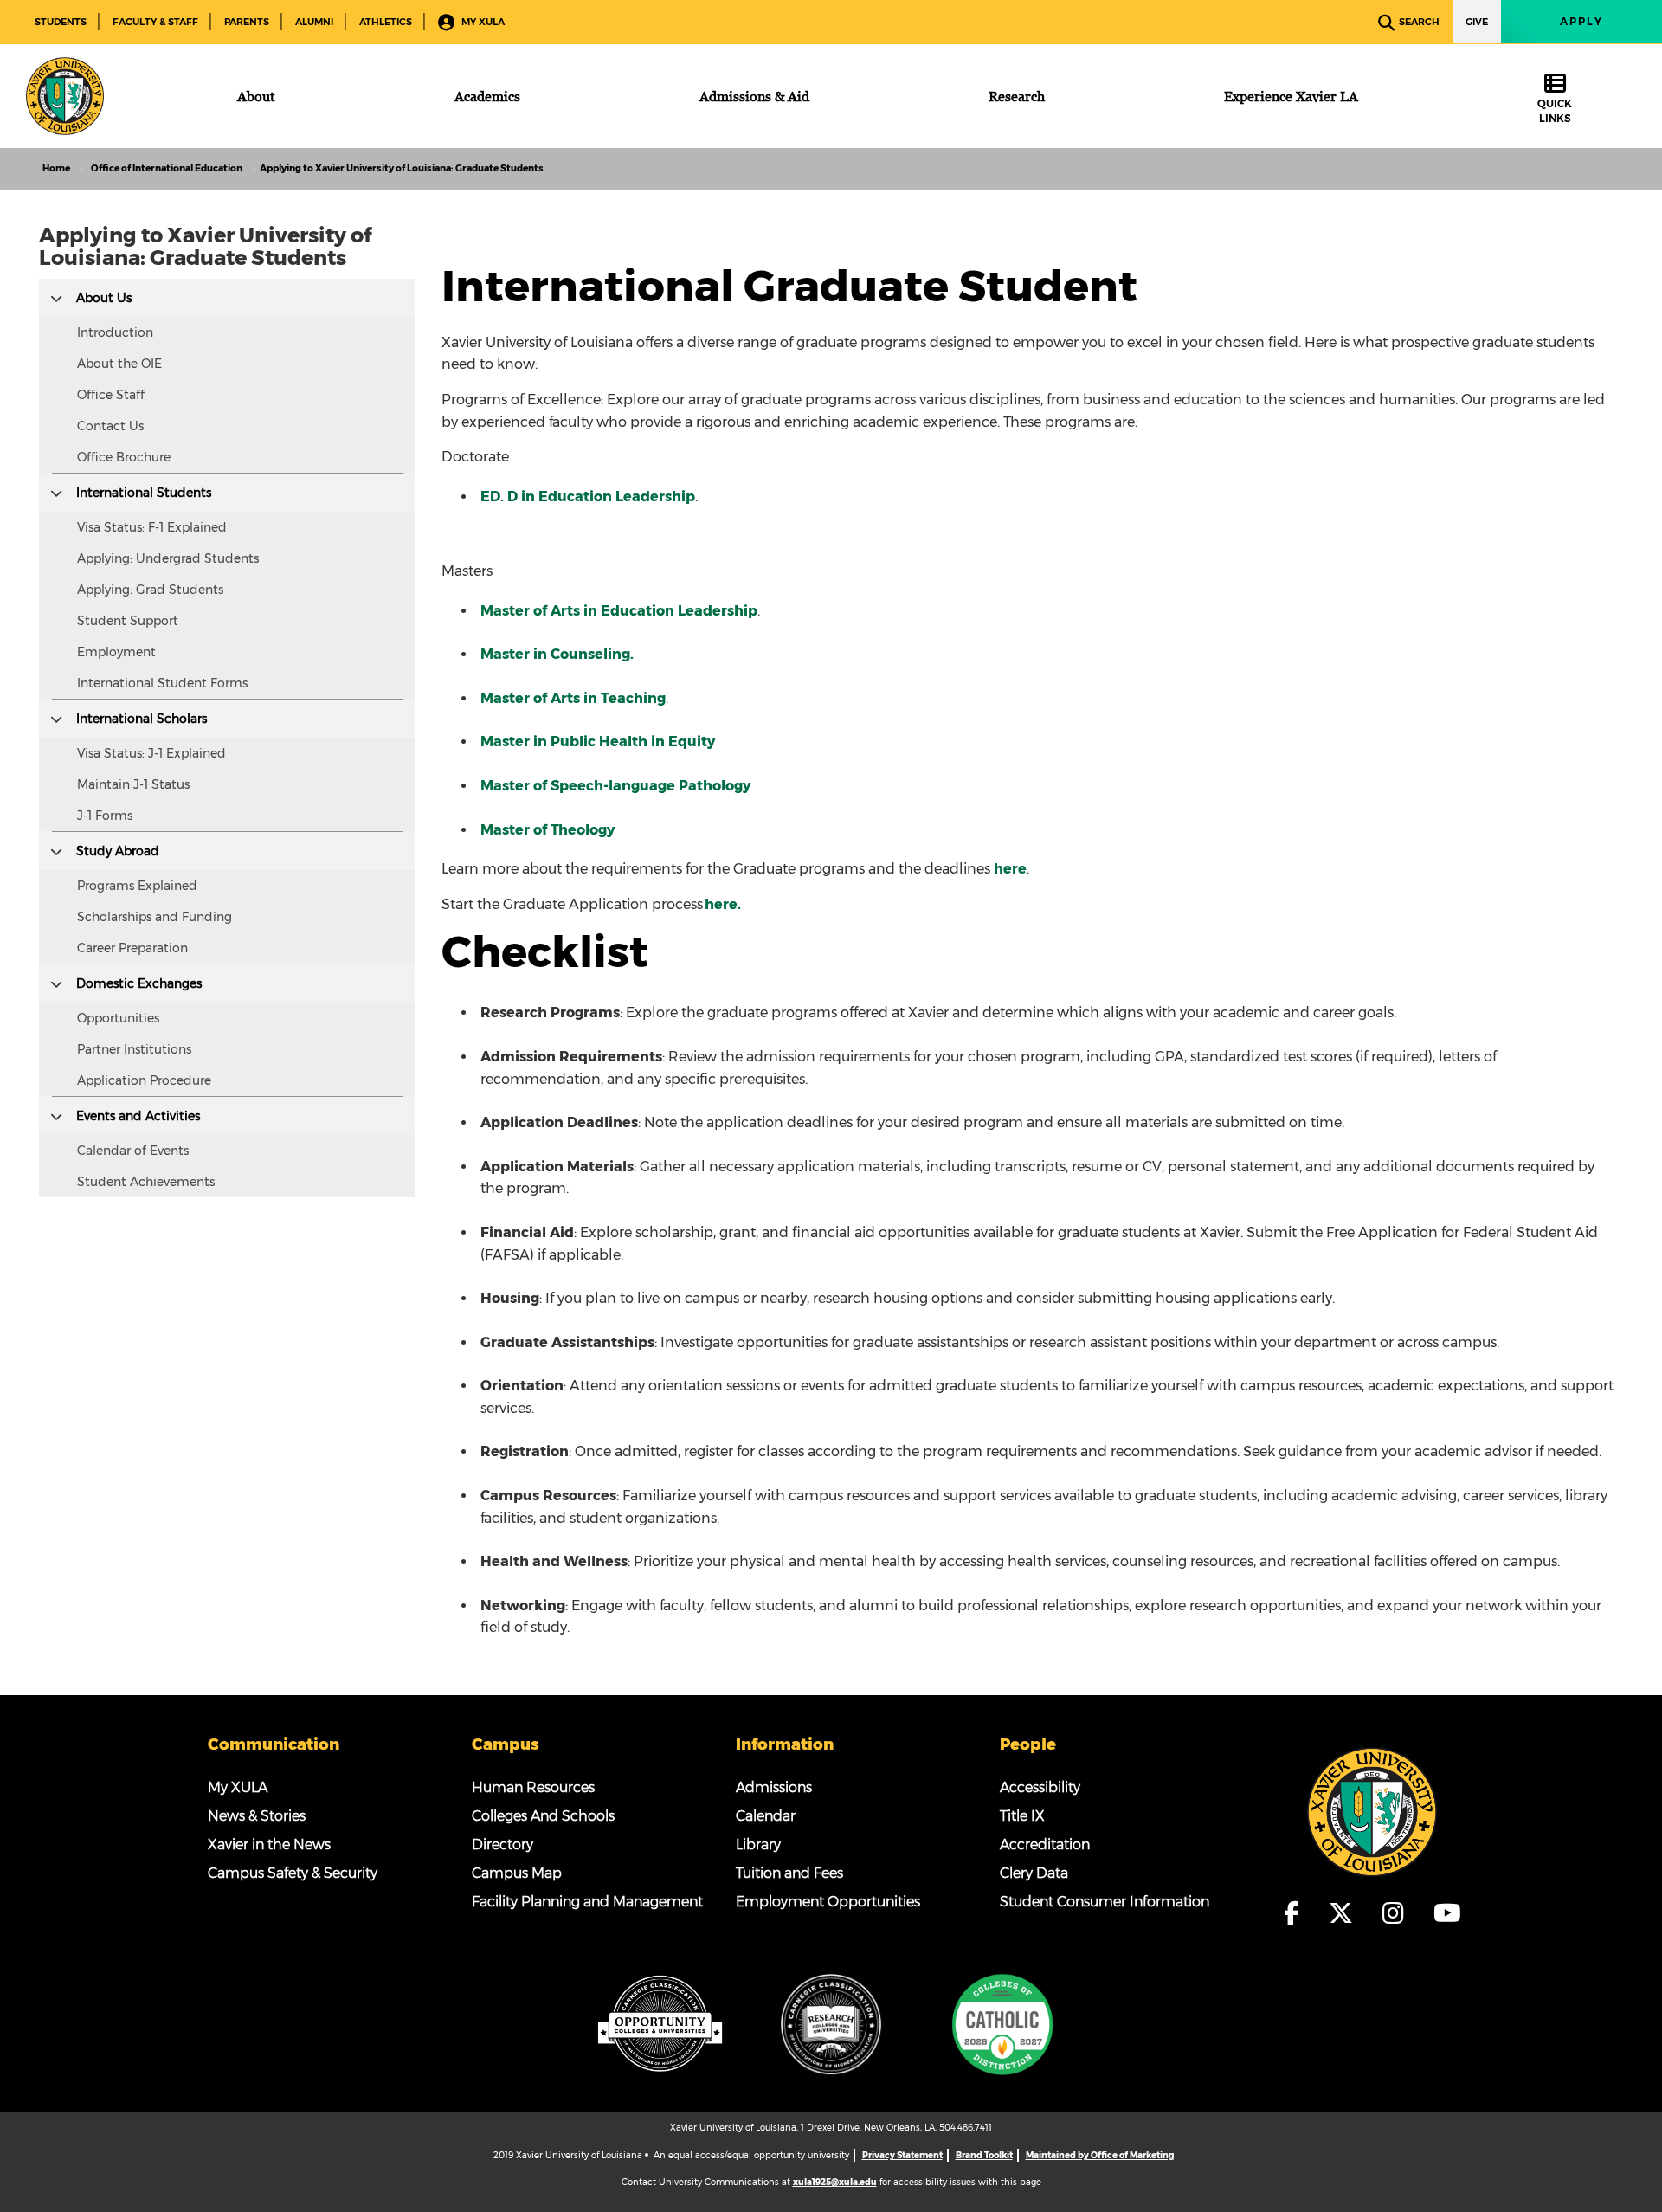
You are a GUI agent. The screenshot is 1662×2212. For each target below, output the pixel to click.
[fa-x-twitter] (1346, 1913)
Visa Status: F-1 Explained (152, 527)
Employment (116, 652)
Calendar (766, 1816)
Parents (247, 22)
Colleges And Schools (543, 1816)
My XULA (482, 22)
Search (1419, 22)
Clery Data (1034, 1873)
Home (56, 168)
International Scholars (142, 719)
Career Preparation (132, 948)
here (1010, 869)
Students (61, 22)
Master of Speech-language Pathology (615, 786)
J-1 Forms (105, 816)
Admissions (774, 1787)
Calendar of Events (133, 1151)
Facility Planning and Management (587, 1902)
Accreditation (1045, 1844)
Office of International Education (167, 168)
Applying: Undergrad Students (168, 558)
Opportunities (118, 1018)
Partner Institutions (134, 1049)
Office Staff (111, 395)
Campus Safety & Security (293, 1873)
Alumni (314, 22)
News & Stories (257, 1816)
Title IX (1022, 1816)
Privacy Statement (902, 2155)
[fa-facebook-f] (1297, 1913)
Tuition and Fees (789, 1873)
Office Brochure (124, 457)
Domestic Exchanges (139, 983)
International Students (144, 493)
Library (758, 1844)
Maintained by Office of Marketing (1100, 2155)
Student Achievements (146, 1182)
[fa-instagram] (1398, 1913)
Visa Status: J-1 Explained (151, 753)
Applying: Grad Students (150, 590)
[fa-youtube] (1447, 1913)
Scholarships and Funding (155, 917)
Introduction (115, 332)
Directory (502, 1844)
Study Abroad (118, 851)
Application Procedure (144, 1080)
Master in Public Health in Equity (598, 742)
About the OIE (119, 364)
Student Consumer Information (1105, 1902)
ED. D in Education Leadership (588, 497)
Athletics (386, 22)
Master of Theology (548, 830)
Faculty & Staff (155, 22)
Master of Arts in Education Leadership (619, 611)
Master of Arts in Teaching (573, 698)
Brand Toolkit (984, 2155)
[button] (56, 297)
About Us (104, 298)
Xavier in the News (269, 1844)
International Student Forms (162, 683)
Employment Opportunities (828, 1902)
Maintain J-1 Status (133, 784)
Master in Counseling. (557, 654)
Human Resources (533, 1787)
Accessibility (1040, 1787)
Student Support (128, 621)
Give (1477, 22)
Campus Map (517, 1873)
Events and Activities (138, 1116)
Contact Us (110, 426)
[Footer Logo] (1372, 1811)
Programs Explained (137, 886)
